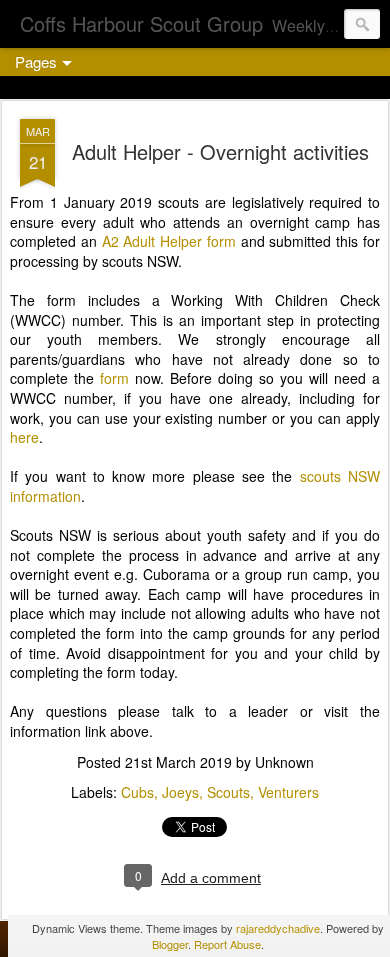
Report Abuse (227, 944)
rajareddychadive (278, 928)
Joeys (180, 792)
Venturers (288, 792)
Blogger (170, 944)
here (24, 437)
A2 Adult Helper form (169, 241)
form (114, 378)
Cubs (137, 792)
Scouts (228, 792)
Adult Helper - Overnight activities (220, 151)
